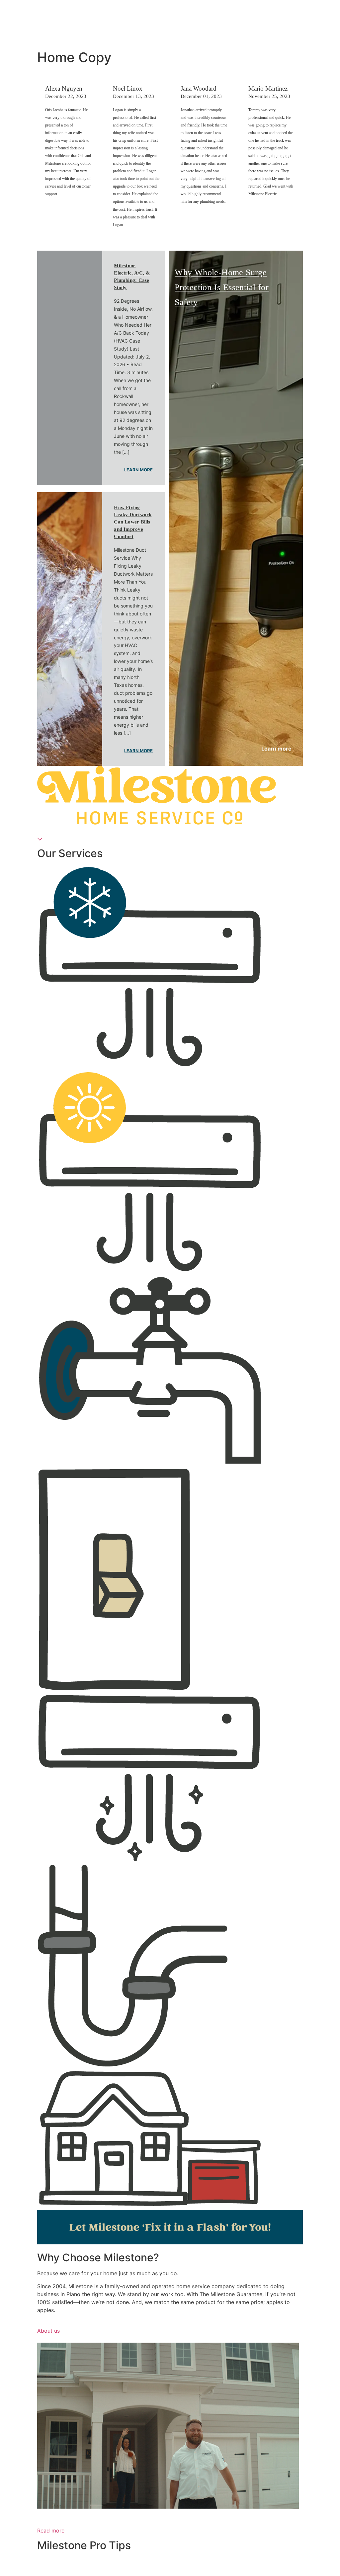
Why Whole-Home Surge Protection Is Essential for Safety (222, 287)
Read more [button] (51, 2531)
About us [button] (48, 2331)
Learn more (138, 470)
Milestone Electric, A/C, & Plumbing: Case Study (132, 277)
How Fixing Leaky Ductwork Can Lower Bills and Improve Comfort (133, 522)
